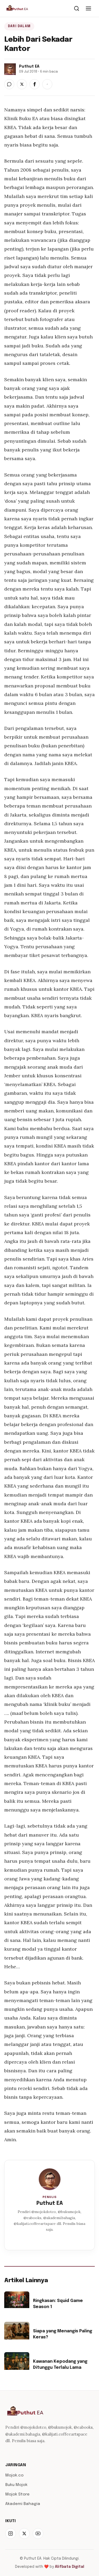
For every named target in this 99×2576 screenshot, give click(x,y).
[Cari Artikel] (77, 8)
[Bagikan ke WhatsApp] (9, 84)
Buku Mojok (16, 2485)
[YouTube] (38, 2533)
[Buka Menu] (88, 8)
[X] (24, 2533)
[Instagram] (11, 2533)
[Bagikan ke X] (22, 84)
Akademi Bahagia (23, 2504)
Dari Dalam (19, 26)
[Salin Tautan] (47, 84)
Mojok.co (14, 2475)
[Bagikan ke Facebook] (35, 84)
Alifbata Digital (70, 2567)
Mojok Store (17, 2494)
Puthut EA (50, 2203)
